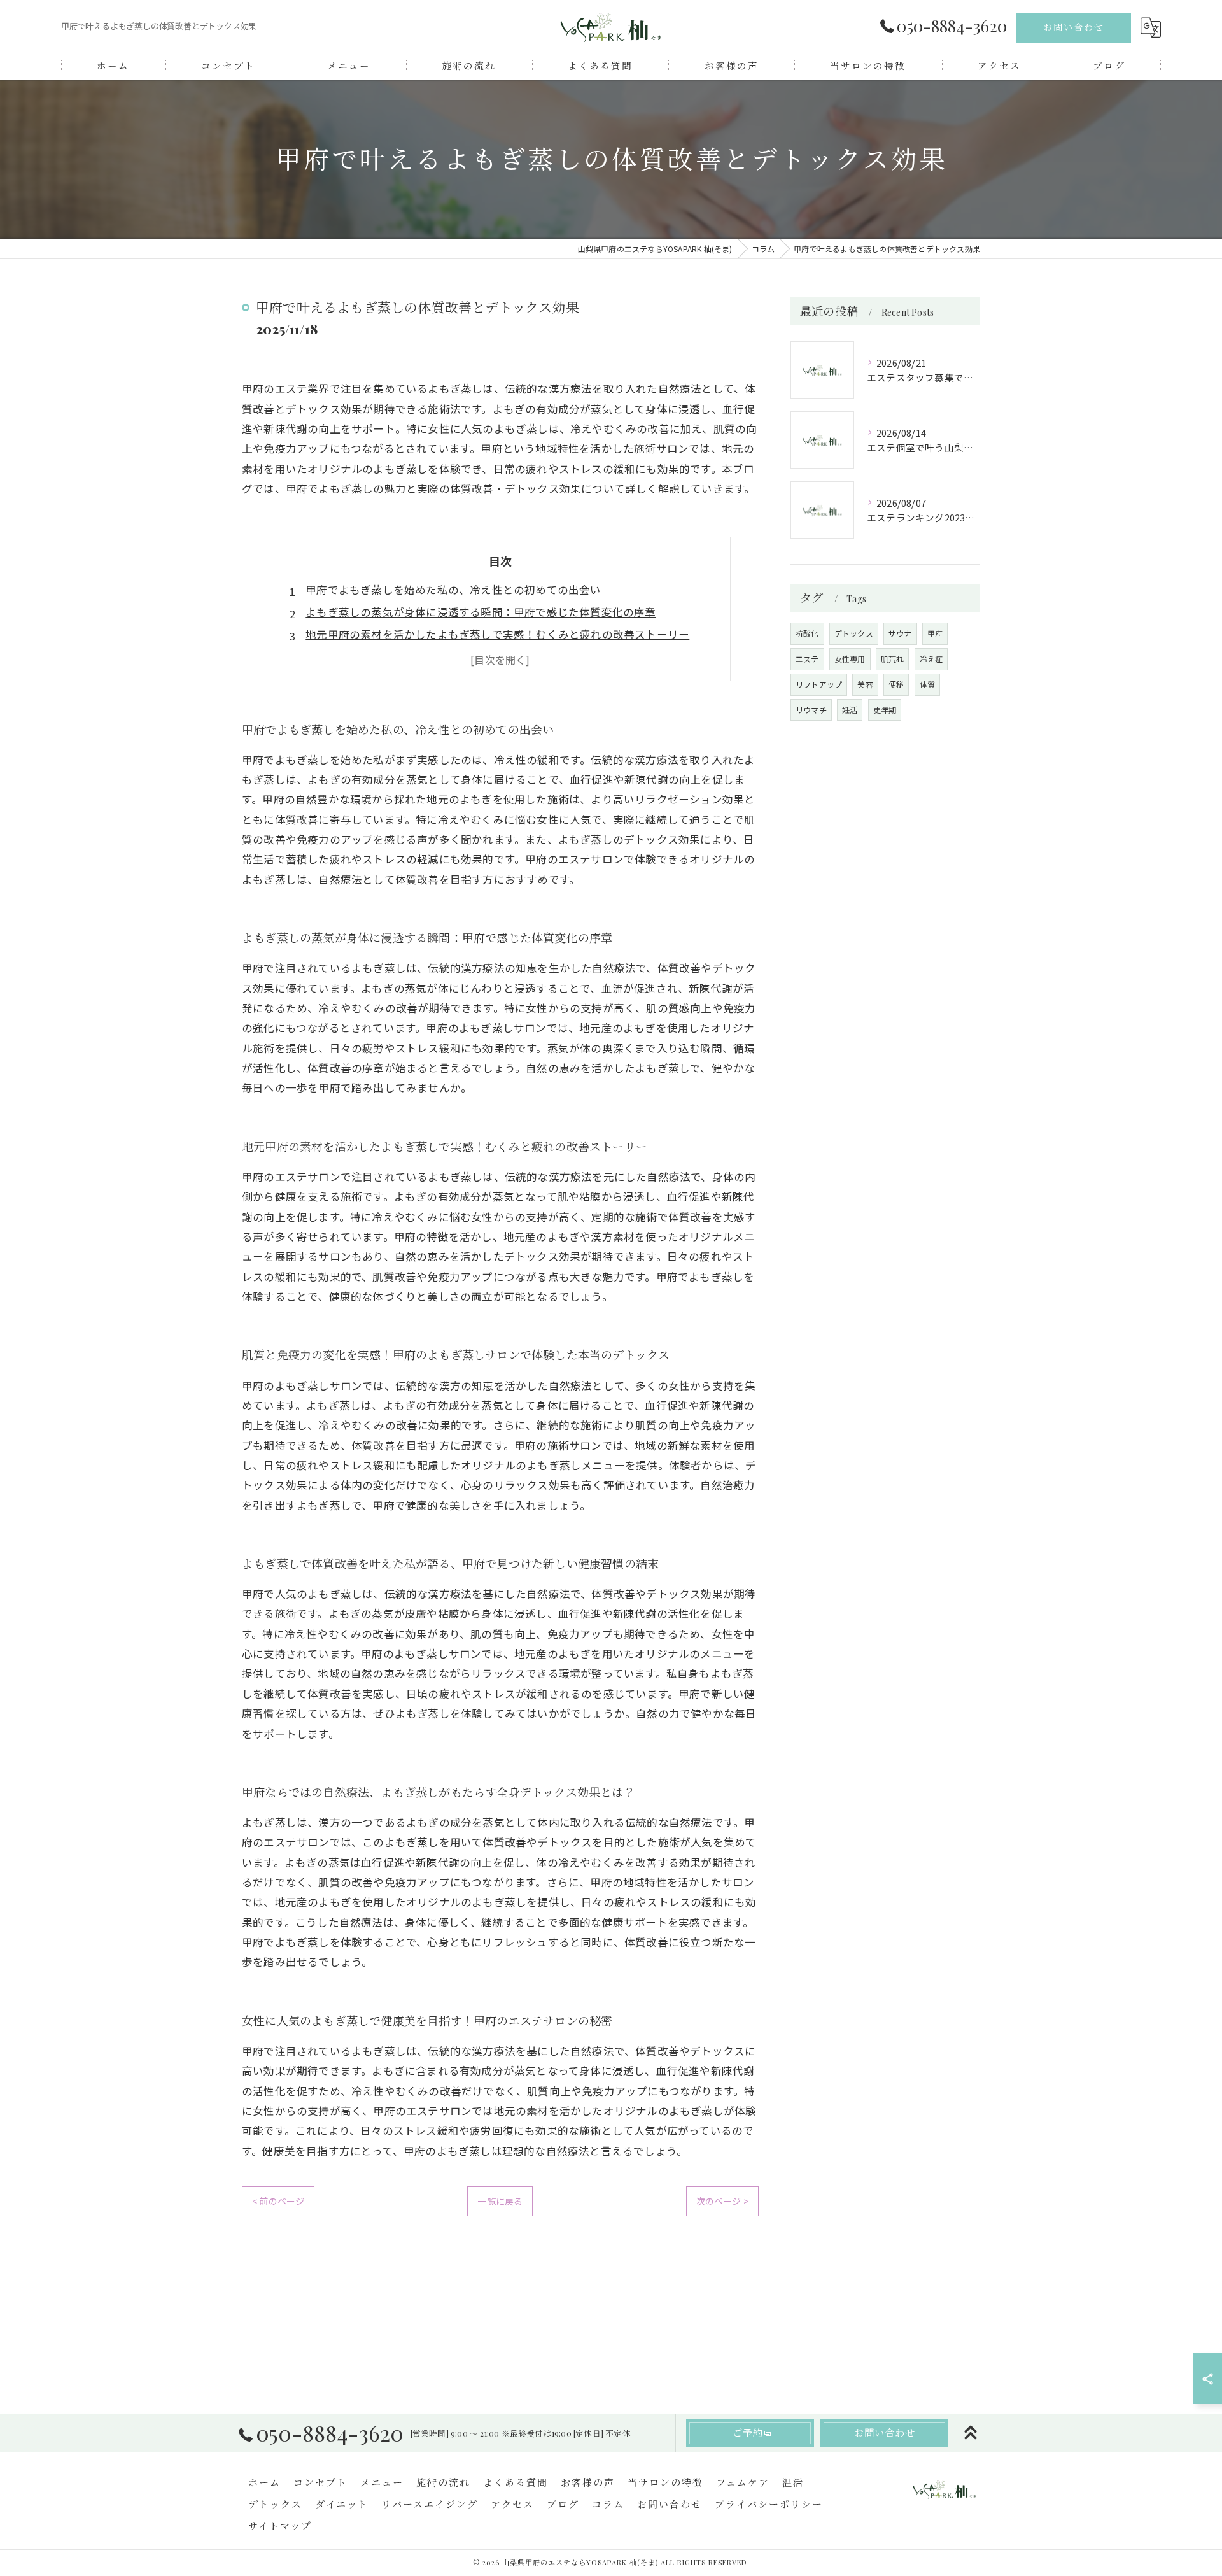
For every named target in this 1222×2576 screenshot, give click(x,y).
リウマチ (811, 710)
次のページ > (722, 2201)
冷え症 (931, 659)
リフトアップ (819, 684)
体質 (927, 684)
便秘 (896, 684)
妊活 (850, 710)
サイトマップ (280, 2526)
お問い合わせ (1074, 27)
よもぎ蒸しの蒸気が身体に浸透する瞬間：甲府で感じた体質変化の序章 (481, 612)
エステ (807, 659)
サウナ (900, 633)
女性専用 (850, 659)
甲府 (935, 633)
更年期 (885, 710)
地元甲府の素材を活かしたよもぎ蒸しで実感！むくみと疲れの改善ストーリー (497, 634)
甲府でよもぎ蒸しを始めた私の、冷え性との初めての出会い (453, 590)
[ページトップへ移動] (971, 2433)
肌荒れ (893, 659)
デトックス (854, 633)
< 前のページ (278, 2201)
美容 (865, 684)
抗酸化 (807, 633)
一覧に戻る (500, 2201)
